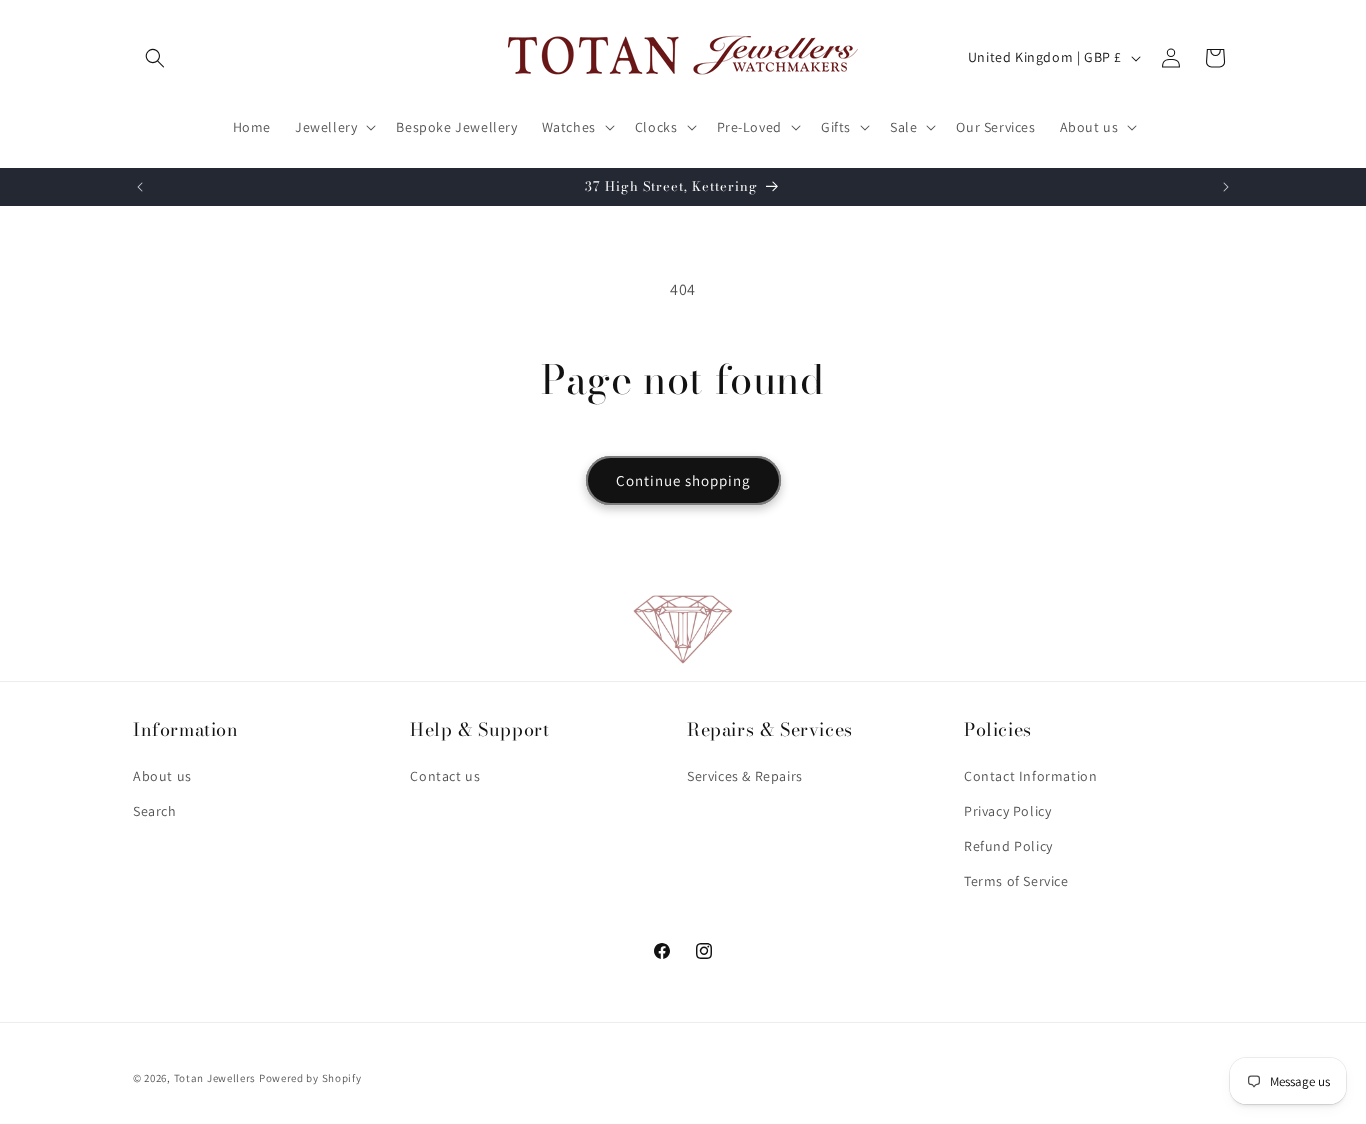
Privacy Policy (1007, 811)
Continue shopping (683, 480)
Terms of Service (1016, 881)
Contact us (445, 776)
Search (155, 811)
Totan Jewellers (215, 1078)
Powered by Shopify (310, 1078)
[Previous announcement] (140, 187)
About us (162, 776)
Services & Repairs (745, 776)
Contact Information (1030, 776)
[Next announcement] (1226, 187)
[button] (155, 58)
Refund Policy (1008, 846)
